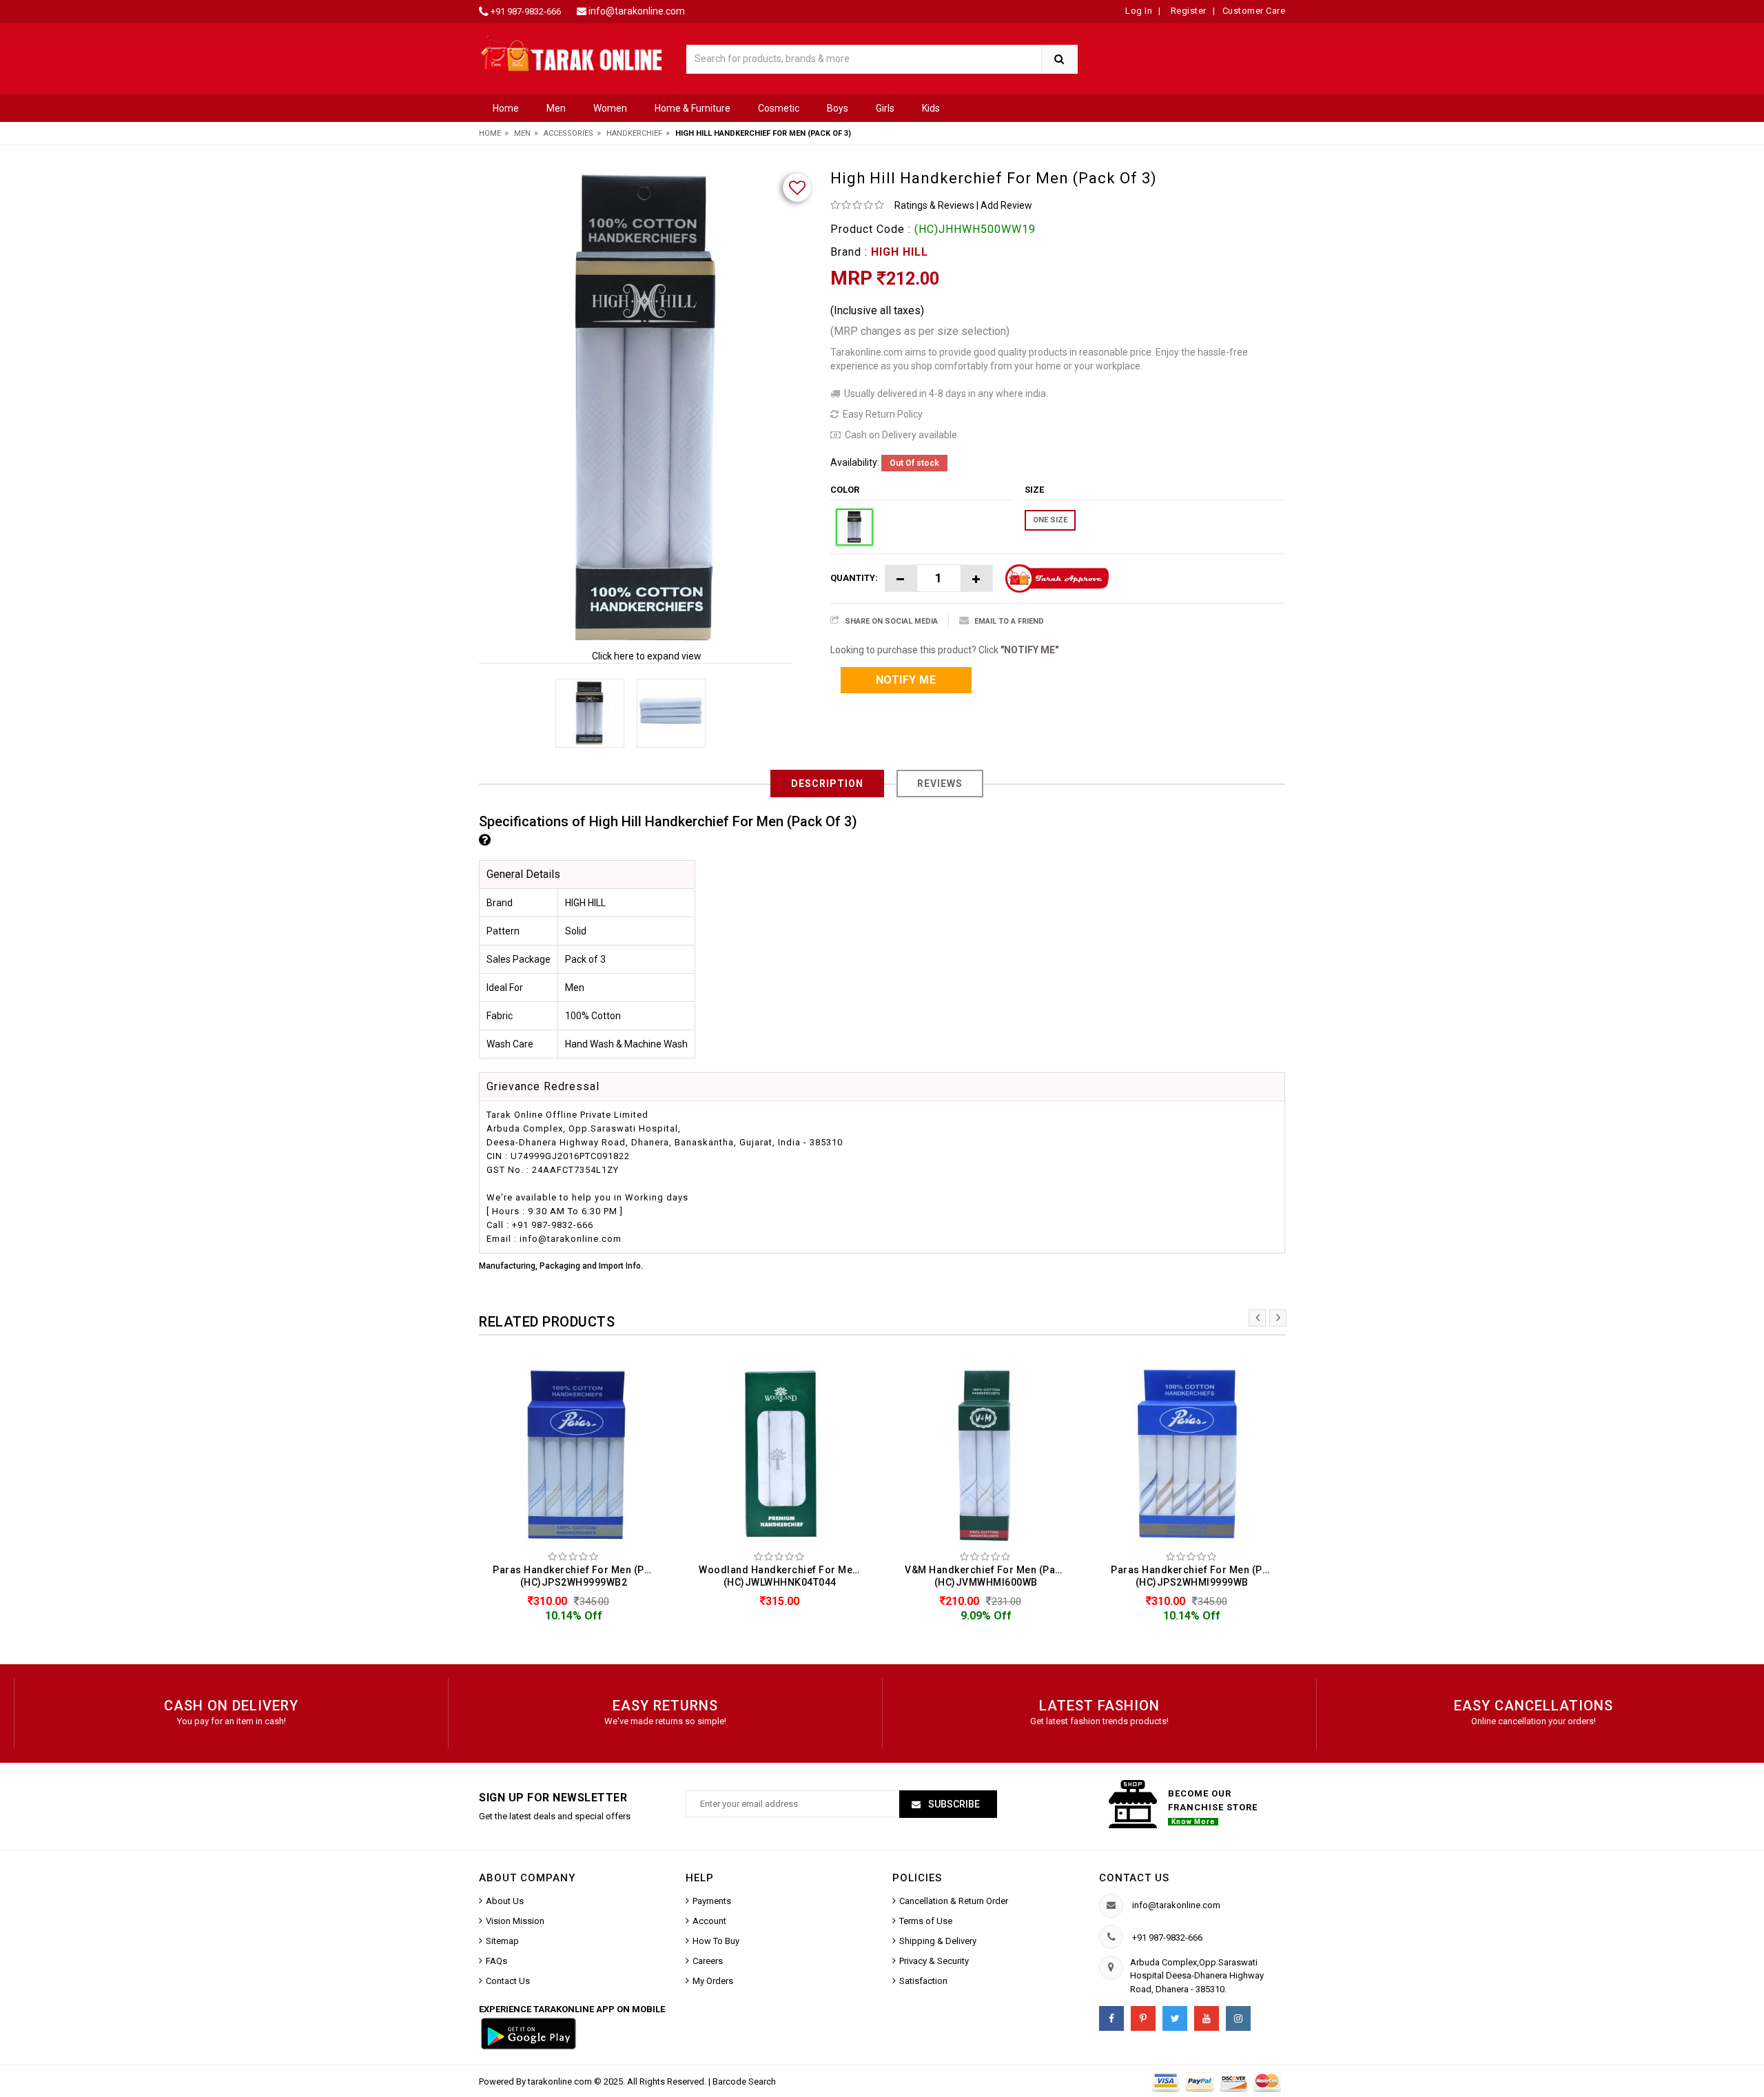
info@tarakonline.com (637, 11)
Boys (838, 108)
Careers (708, 1961)
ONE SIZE (1050, 520)
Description (827, 784)
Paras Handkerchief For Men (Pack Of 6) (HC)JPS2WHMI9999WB (1195, 1576)
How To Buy (716, 1941)
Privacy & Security (934, 1961)
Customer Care (1254, 11)
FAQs (496, 1961)
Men (556, 108)
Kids (931, 108)
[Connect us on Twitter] (1175, 2018)
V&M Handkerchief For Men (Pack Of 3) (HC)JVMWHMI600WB (989, 1576)
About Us (505, 1901)
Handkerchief (634, 133)
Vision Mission (515, 1921)
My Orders (713, 1981)
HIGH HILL (900, 252)
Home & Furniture (693, 108)
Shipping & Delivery (938, 1941)
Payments (712, 1901)
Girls (885, 108)
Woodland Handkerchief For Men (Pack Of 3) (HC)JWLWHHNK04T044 (783, 1576)
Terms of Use (926, 1921)
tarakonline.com (561, 2081)
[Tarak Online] (572, 53)
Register (1187, 11)
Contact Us (508, 1981)
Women (610, 108)
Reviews (940, 784)
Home (506, 108)
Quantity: (854, 578)
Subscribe (953, 1804)
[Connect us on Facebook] (1111, 2018)
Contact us (1134, 1878)
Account (709, 1921)
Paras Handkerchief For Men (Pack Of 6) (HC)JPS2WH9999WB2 (577, 1576)
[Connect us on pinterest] (1143, 2018)
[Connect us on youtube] (1207, 2018)
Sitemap (502, 1941)
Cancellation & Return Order (954, 1901)
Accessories (568, 133)
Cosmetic (779, 108)
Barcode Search (744, 2081)
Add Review (1006, 205)
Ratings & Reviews (934, 205)
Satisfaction (923, 1981)
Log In (1139, 11)
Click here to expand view (647, 656)
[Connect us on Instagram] (1238, 2018)
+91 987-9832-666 (526, 11)
